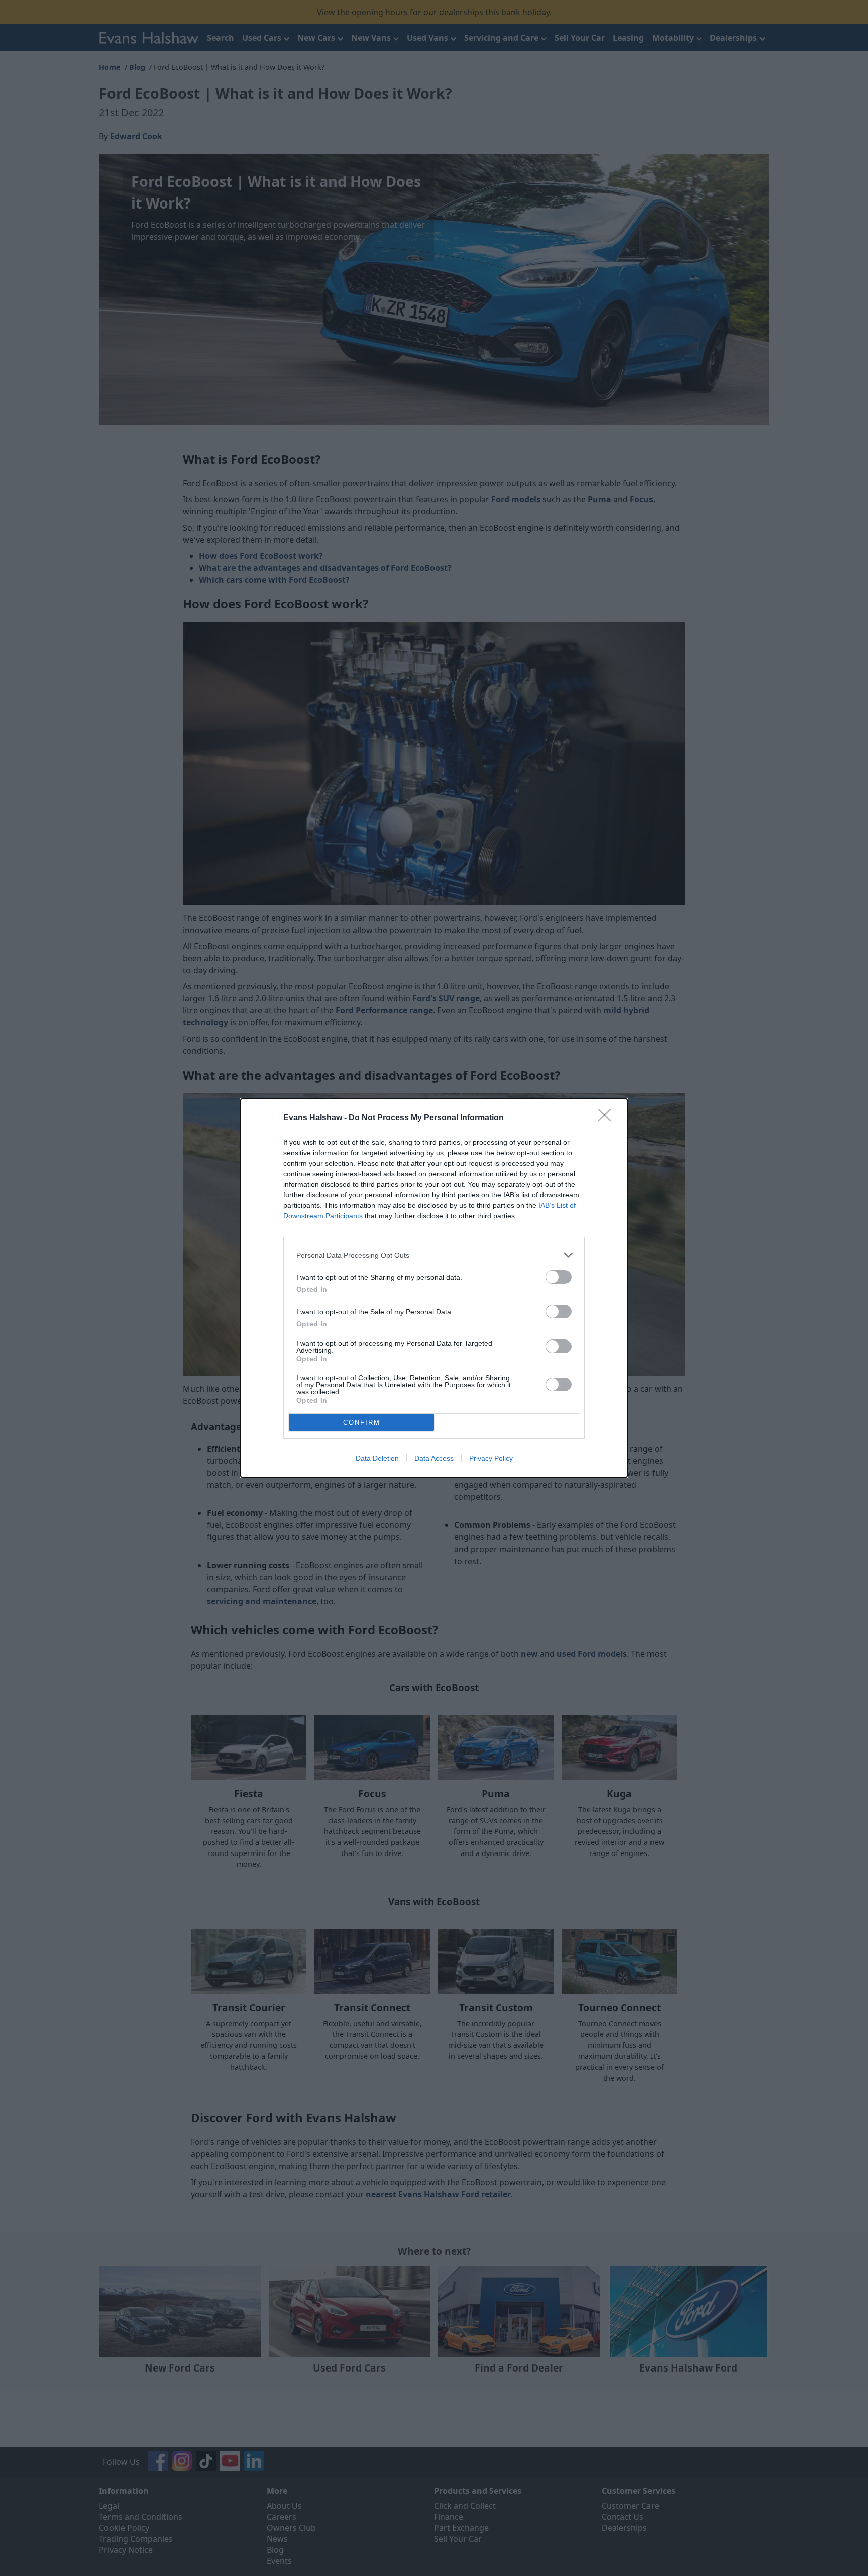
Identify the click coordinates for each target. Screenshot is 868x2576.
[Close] (608, 1118)
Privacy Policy (491, 1458)
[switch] (559, 1277)
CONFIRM (362, 1423)
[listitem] (434, 1255)
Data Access (434, 1458)
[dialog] (434, 1288)
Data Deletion (377, 1458)
